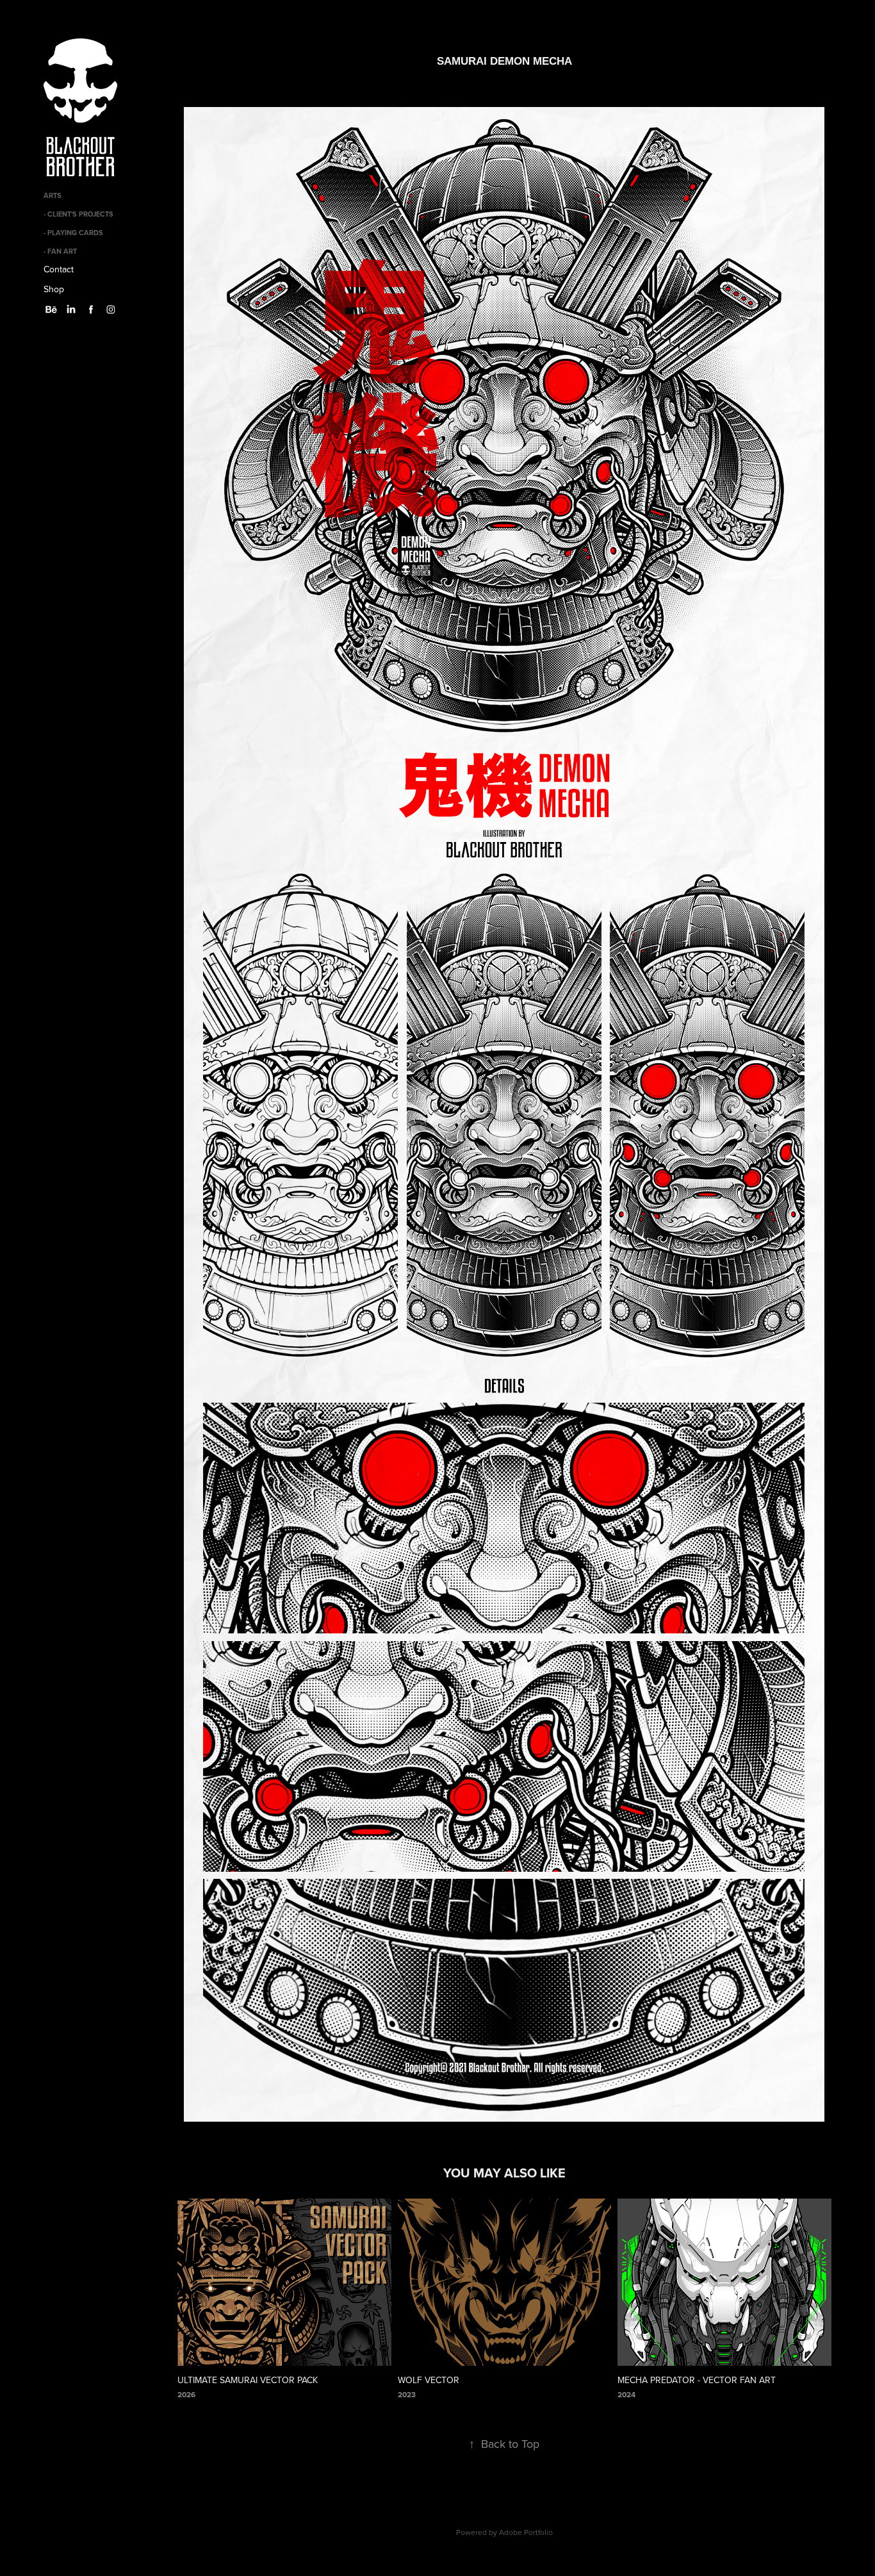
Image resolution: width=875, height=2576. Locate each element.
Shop (54, 289)
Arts (53, 195)
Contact (59, 269)
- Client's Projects (78, 214)
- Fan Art (60, 251)
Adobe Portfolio (526, 2532)
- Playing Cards (73, 233)
